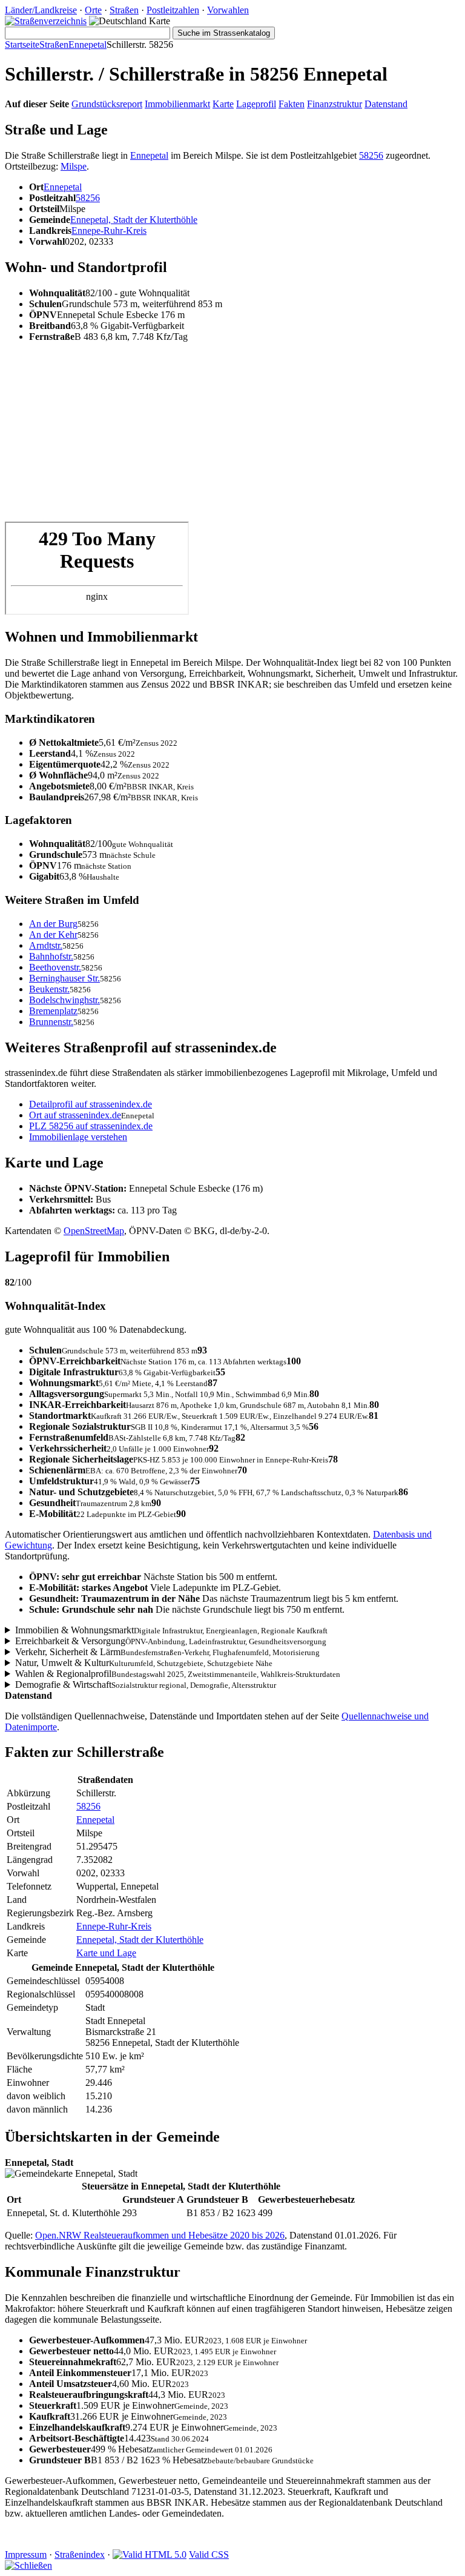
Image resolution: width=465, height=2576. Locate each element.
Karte (223, 104)
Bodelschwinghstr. (64, 1000)
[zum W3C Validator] (150, 2554)
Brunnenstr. (51, 1022)
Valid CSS (209, 2554)
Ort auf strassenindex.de (75, 1115)
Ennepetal (87, 45)
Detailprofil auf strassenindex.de (91, 1104)
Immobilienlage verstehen (78, 1137)
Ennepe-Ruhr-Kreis (109, 231)
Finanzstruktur (335, 104)
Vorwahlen (228, 10)
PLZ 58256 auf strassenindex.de (91, 1126)
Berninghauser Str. (64, 978)
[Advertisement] (232, 437)
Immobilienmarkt (177, 104)
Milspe (74, 166)
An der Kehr (53, 934)
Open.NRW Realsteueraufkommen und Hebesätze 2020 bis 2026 (160, 2235)
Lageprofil (256, 104)
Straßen (124, 10)
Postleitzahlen (173, 10)
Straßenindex (80, 2554)
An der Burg (53, 924)
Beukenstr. (49, 989)
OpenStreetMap (94, 1231)
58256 (371, 155)
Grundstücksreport (107, 104)
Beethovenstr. (55, 967)
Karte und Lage (106, 1953)
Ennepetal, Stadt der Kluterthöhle (134, 220)
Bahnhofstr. (51, 956)
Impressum (26, 2554)
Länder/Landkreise (41, 10)
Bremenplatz (53, 1011)
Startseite (22, 45)
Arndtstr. (46, 945)
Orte (93, 10)
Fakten (292, 104)
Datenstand (386, 104)
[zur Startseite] (46, 21)
